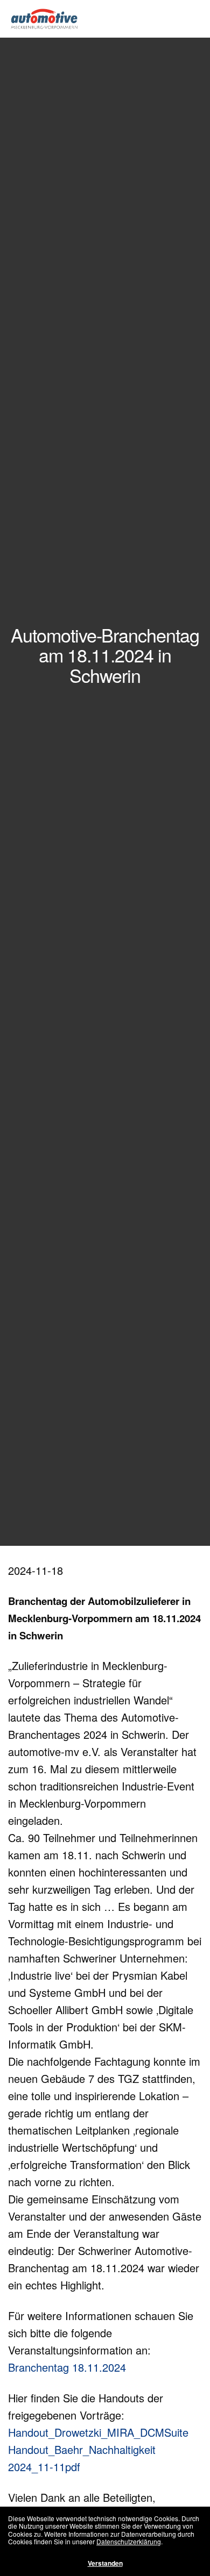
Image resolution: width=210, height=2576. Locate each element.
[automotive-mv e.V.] (44, 19)
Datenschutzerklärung (129, 2541)
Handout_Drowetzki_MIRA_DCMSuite (98, 2432)
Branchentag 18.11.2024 (67, 2367)
